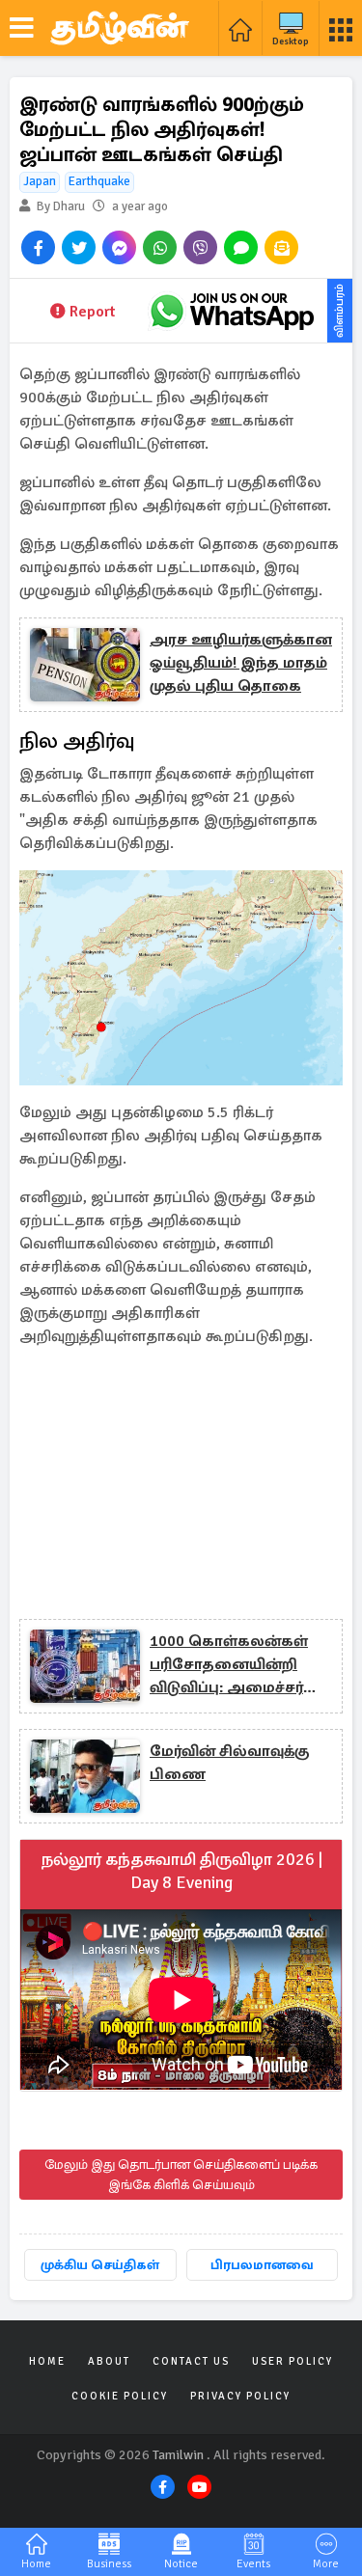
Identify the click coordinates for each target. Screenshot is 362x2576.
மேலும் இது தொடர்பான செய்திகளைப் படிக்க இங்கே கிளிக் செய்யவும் (181, 2175)
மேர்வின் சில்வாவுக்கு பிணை (229, 1763)
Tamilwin (178, 2455)
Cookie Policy (120, 2396)
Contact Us (191, 2361)
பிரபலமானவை (262, 2265)
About (109, 2361)
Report (92, 312)
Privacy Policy (240, 2396)
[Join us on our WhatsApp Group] (232, 311)
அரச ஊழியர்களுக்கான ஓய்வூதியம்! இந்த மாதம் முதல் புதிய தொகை (241, 663)
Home (47, 2361)
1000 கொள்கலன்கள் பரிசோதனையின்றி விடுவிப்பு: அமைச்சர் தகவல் (229, 1665)
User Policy (292, 2361)
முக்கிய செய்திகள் (100, 2265)
